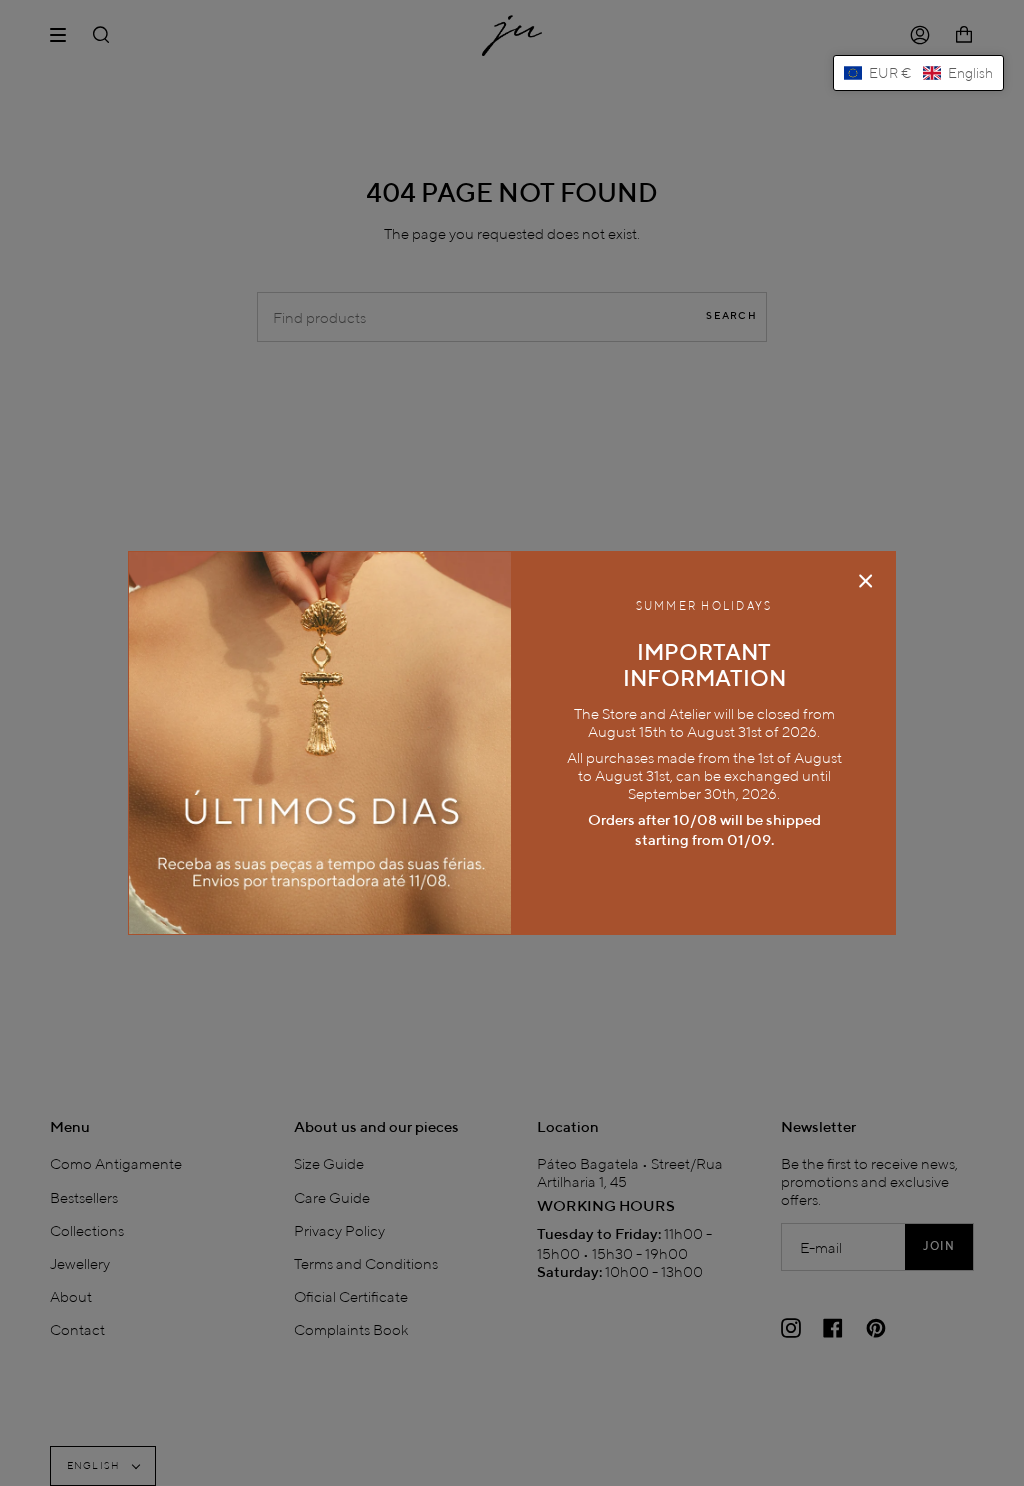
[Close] (866, 581)
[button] (918, 73)
